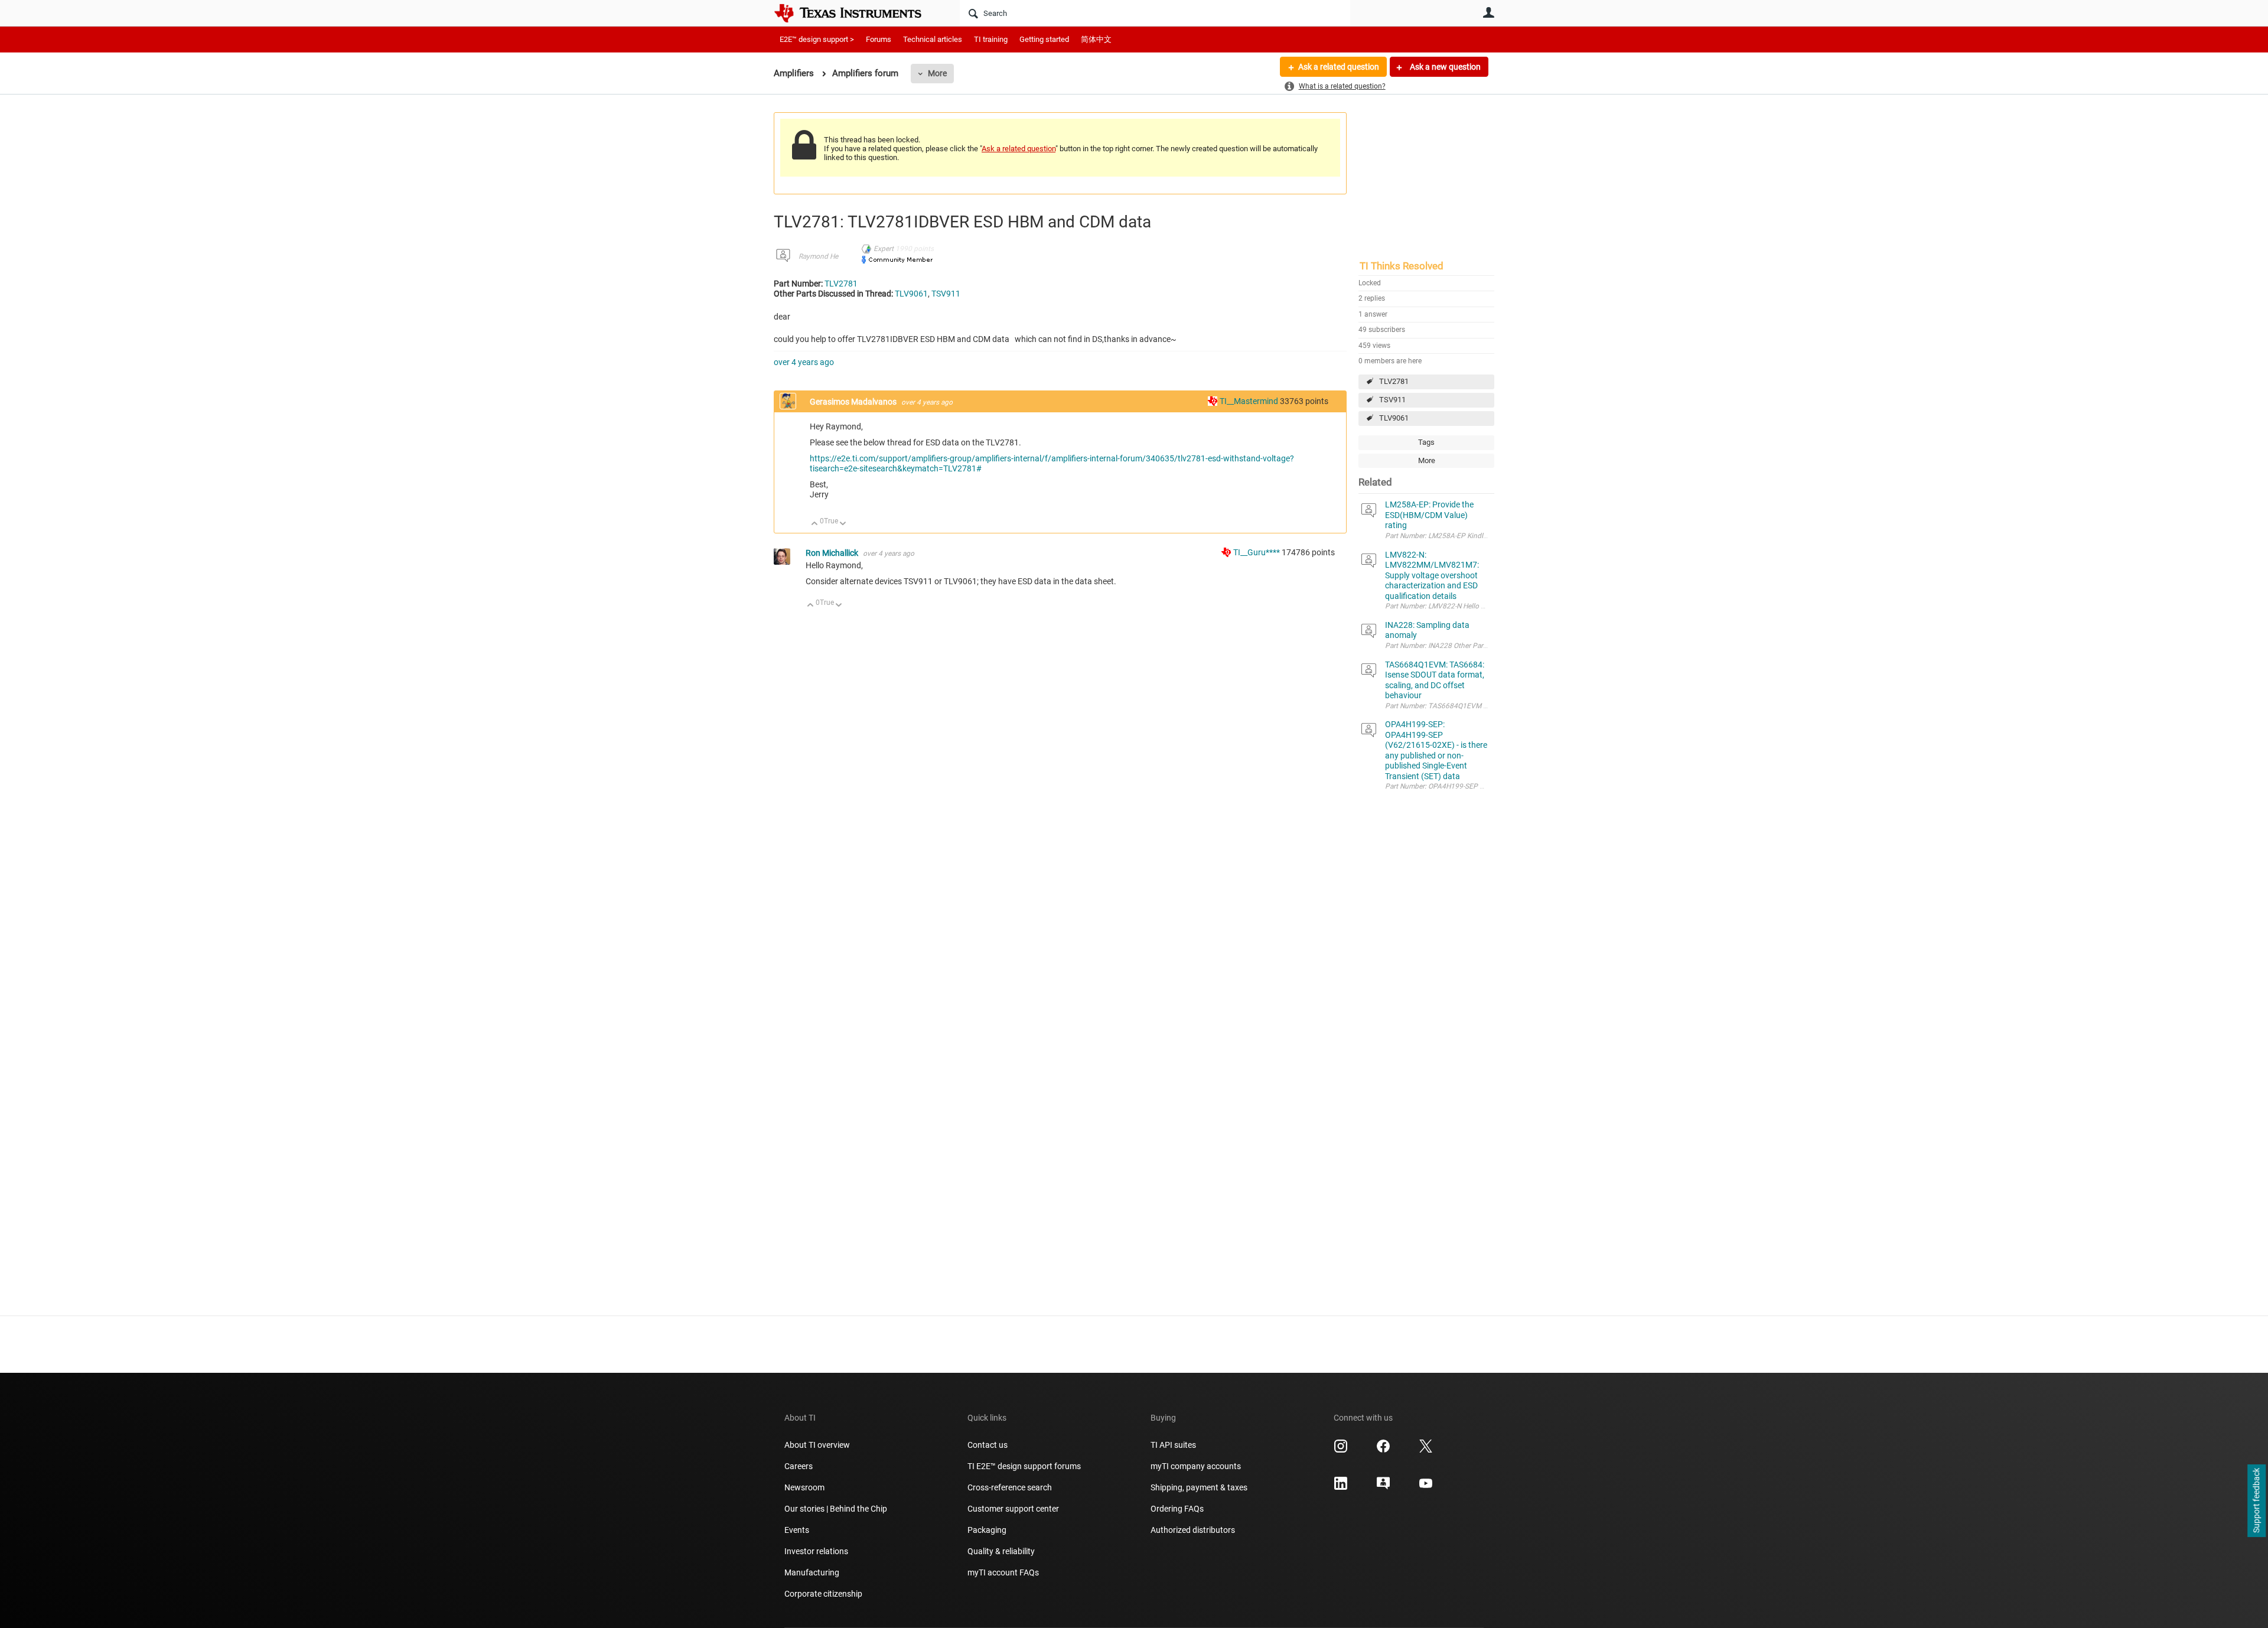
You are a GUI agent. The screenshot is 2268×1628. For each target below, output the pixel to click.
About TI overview (817, 1445)
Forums (879, 39)
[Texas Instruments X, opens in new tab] (1426, 1450)
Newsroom (804, 1487)
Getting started (1044, 39)
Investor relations (816, 1551)
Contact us (988, 1445)
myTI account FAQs (1003, 1572)
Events (797, 1530)
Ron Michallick (833, 553)
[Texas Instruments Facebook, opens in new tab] (1383, 1450)
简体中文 (1096, 39)
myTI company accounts (1196, 1466)
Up (815, 524)
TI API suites (1173, 1445)
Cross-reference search (1010, 1487)
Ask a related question (1339, 67)
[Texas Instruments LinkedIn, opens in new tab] (1341, 1487)
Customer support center (1013, 1509)
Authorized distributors (1193, 1530)
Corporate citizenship (823, 1594)
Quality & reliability (1001, 1551)
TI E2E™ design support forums (1024, 1466)
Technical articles (933, 39)
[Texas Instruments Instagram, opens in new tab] (1341, 1450)
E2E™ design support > (817, 39)
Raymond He (818, 256)
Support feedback (2256, 1501)
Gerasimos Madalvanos (854, 402)
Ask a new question (1444, 67)
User (1488, 12)
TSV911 (1392, 400)
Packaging (987, 1530)
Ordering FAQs (1177, 1509)
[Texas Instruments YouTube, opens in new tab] (1426, 1487)
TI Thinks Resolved (1402, 266)
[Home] (856, 13)
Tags (1426, 442)
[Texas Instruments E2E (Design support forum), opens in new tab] (1383, 1487)
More (937, 73)
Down (843, 524)
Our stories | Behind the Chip (836, 1509)
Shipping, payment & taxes (1199, 1487)
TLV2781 (1394, 381)
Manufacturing (812, 1572)
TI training (991, 39)
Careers (799, 1466)
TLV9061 (1394, 418)
